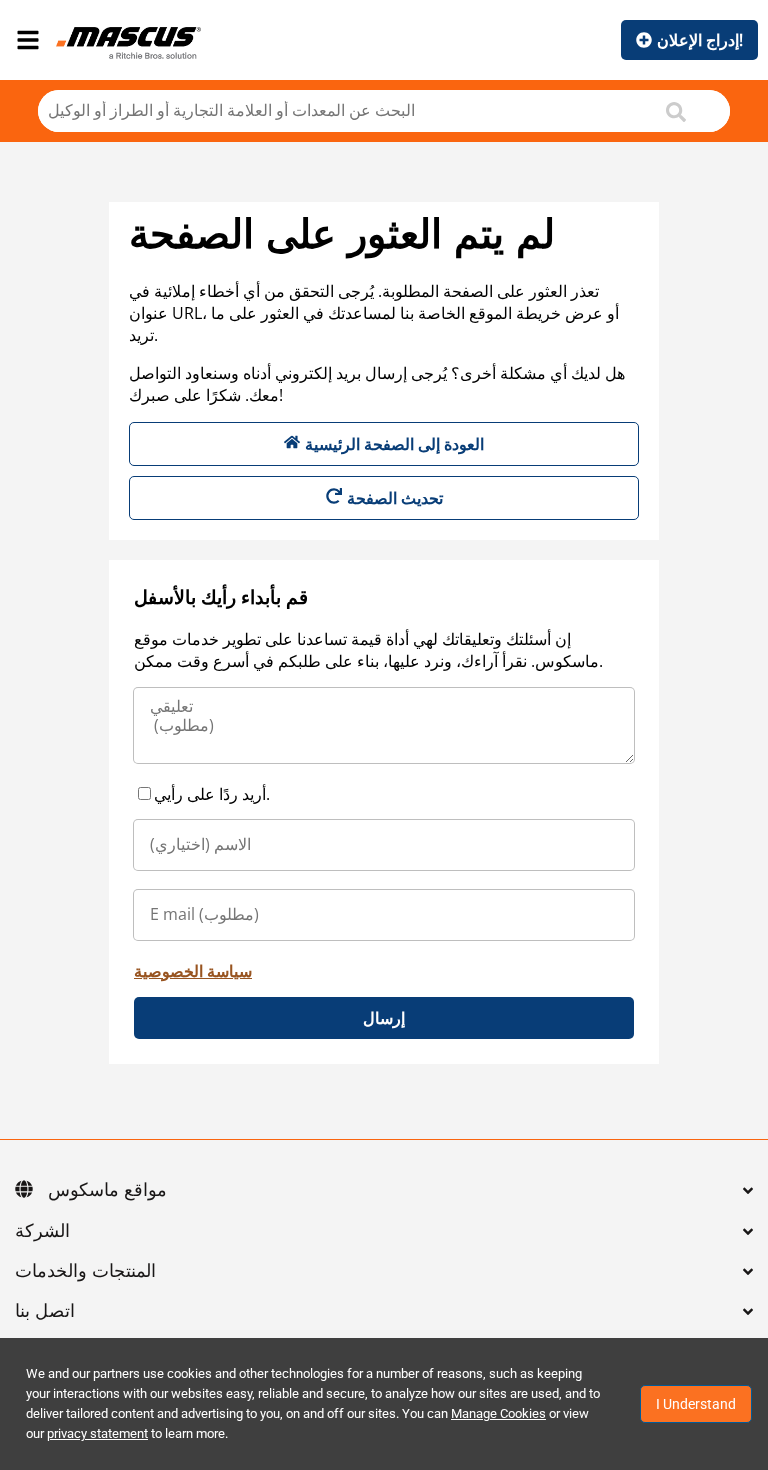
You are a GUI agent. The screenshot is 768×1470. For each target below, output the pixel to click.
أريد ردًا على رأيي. (212, 794)
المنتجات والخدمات (85, 1272)
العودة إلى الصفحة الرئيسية (394, 444)
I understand (696, 1404)
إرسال (384, 1018)
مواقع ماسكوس (107, 1191)
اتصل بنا (45, 1312)
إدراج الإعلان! (700, 40)
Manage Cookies (498, 1413)
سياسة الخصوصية (193, 971)
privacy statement (97, 1433)
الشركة (42, 1232)
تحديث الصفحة (395, 498)
